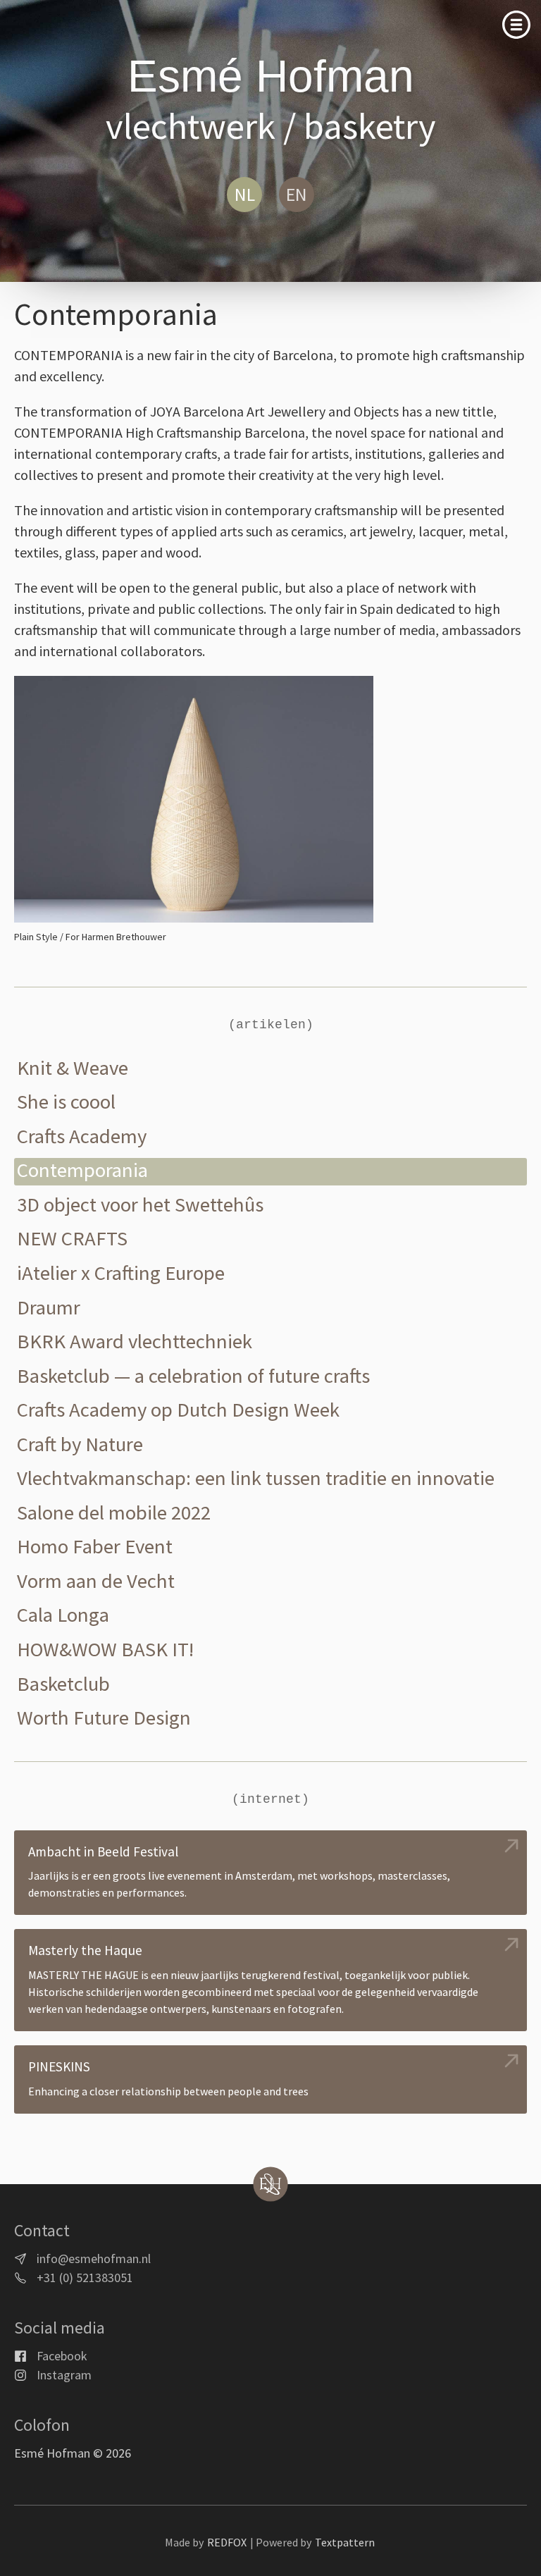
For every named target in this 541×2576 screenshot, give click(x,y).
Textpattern (345, 2542)
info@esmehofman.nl (94, 2258)
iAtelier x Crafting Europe (121, 1273)
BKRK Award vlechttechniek (135, 1342)
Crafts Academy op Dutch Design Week (178, 1410)
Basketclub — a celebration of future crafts (193, 1376)
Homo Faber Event (95, 1547)
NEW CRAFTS (72, 1239)
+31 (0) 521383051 (85, 2278)
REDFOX (227, 2542)
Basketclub (63, 1684)
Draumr (49, 1308)
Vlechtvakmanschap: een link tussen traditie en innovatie (256, 1478)
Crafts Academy (82, 1136)
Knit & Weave (73, 1068)
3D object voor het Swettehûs (140, 1205)
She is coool (66, 1102)
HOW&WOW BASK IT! (105, 1650)
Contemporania (82, 1170)
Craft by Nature (80, 1444)
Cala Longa (63, 1615)
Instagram (64, 2375)
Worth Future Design (104, 1718)
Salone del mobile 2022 (114, 1513)
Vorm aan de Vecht (96, 1581)
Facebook (62, 2356)
